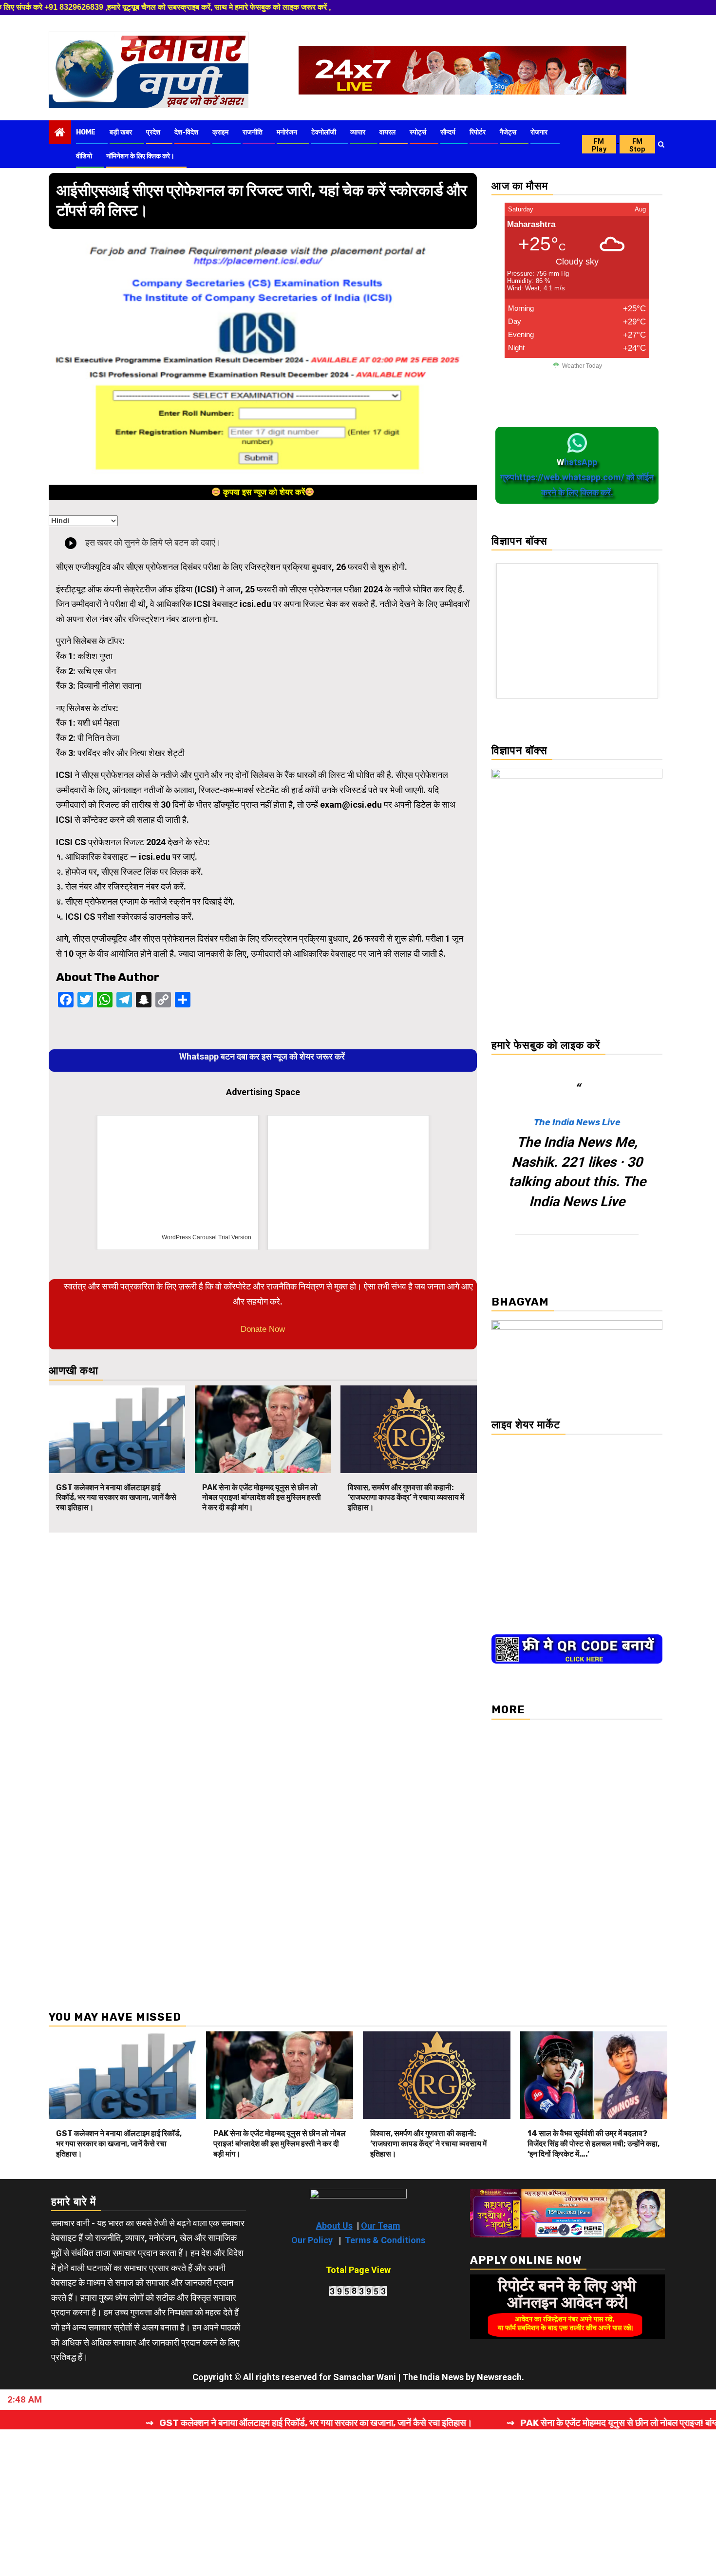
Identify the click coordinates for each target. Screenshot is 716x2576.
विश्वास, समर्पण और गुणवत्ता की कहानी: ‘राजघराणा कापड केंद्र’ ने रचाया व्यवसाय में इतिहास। (406, 1498)
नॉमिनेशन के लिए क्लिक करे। (140, 156)
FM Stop (637, 145)
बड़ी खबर (121, 132)
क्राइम (220, 132)
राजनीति (253, 132)
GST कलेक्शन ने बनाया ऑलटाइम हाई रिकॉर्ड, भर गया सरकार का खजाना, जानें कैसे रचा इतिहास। (116, 1498)
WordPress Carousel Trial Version (231, 1237)
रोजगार (539, 132)
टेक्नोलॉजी (324, 132)
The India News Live (577, 1122)
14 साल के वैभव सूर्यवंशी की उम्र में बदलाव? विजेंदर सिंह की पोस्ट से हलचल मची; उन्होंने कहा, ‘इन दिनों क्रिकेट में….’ (594, 2144)
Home (86, 132)
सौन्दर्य (448, 132)
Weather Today (582, 366)
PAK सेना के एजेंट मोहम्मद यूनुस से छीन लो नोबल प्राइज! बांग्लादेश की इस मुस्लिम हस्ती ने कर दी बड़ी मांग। (262, 1498)
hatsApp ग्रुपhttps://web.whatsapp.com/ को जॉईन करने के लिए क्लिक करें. (577, 477)
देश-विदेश (186, 132)
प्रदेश (153, 132)
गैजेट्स (508, 132)
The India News (433, 2377)
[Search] (661, 144)
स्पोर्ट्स (418, 132)
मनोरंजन (287, 132)
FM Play (599, 145)
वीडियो (84, 156)
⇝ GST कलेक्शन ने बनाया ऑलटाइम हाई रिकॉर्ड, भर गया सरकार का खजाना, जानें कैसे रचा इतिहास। (216, 2423)
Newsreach (499, 2377)
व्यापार (358, 132)
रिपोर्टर (478, 132)
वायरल (387, 132)
